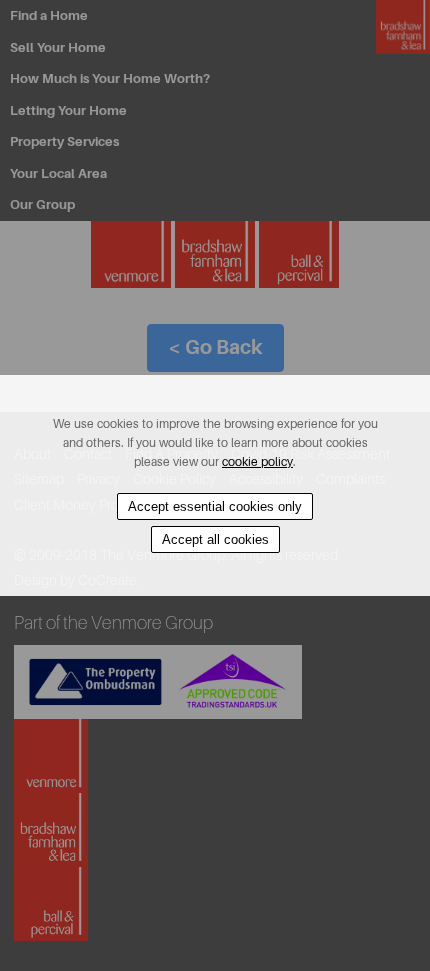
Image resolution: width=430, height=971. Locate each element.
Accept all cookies (215, 539)
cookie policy (257, 462)
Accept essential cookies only (215, 506)
